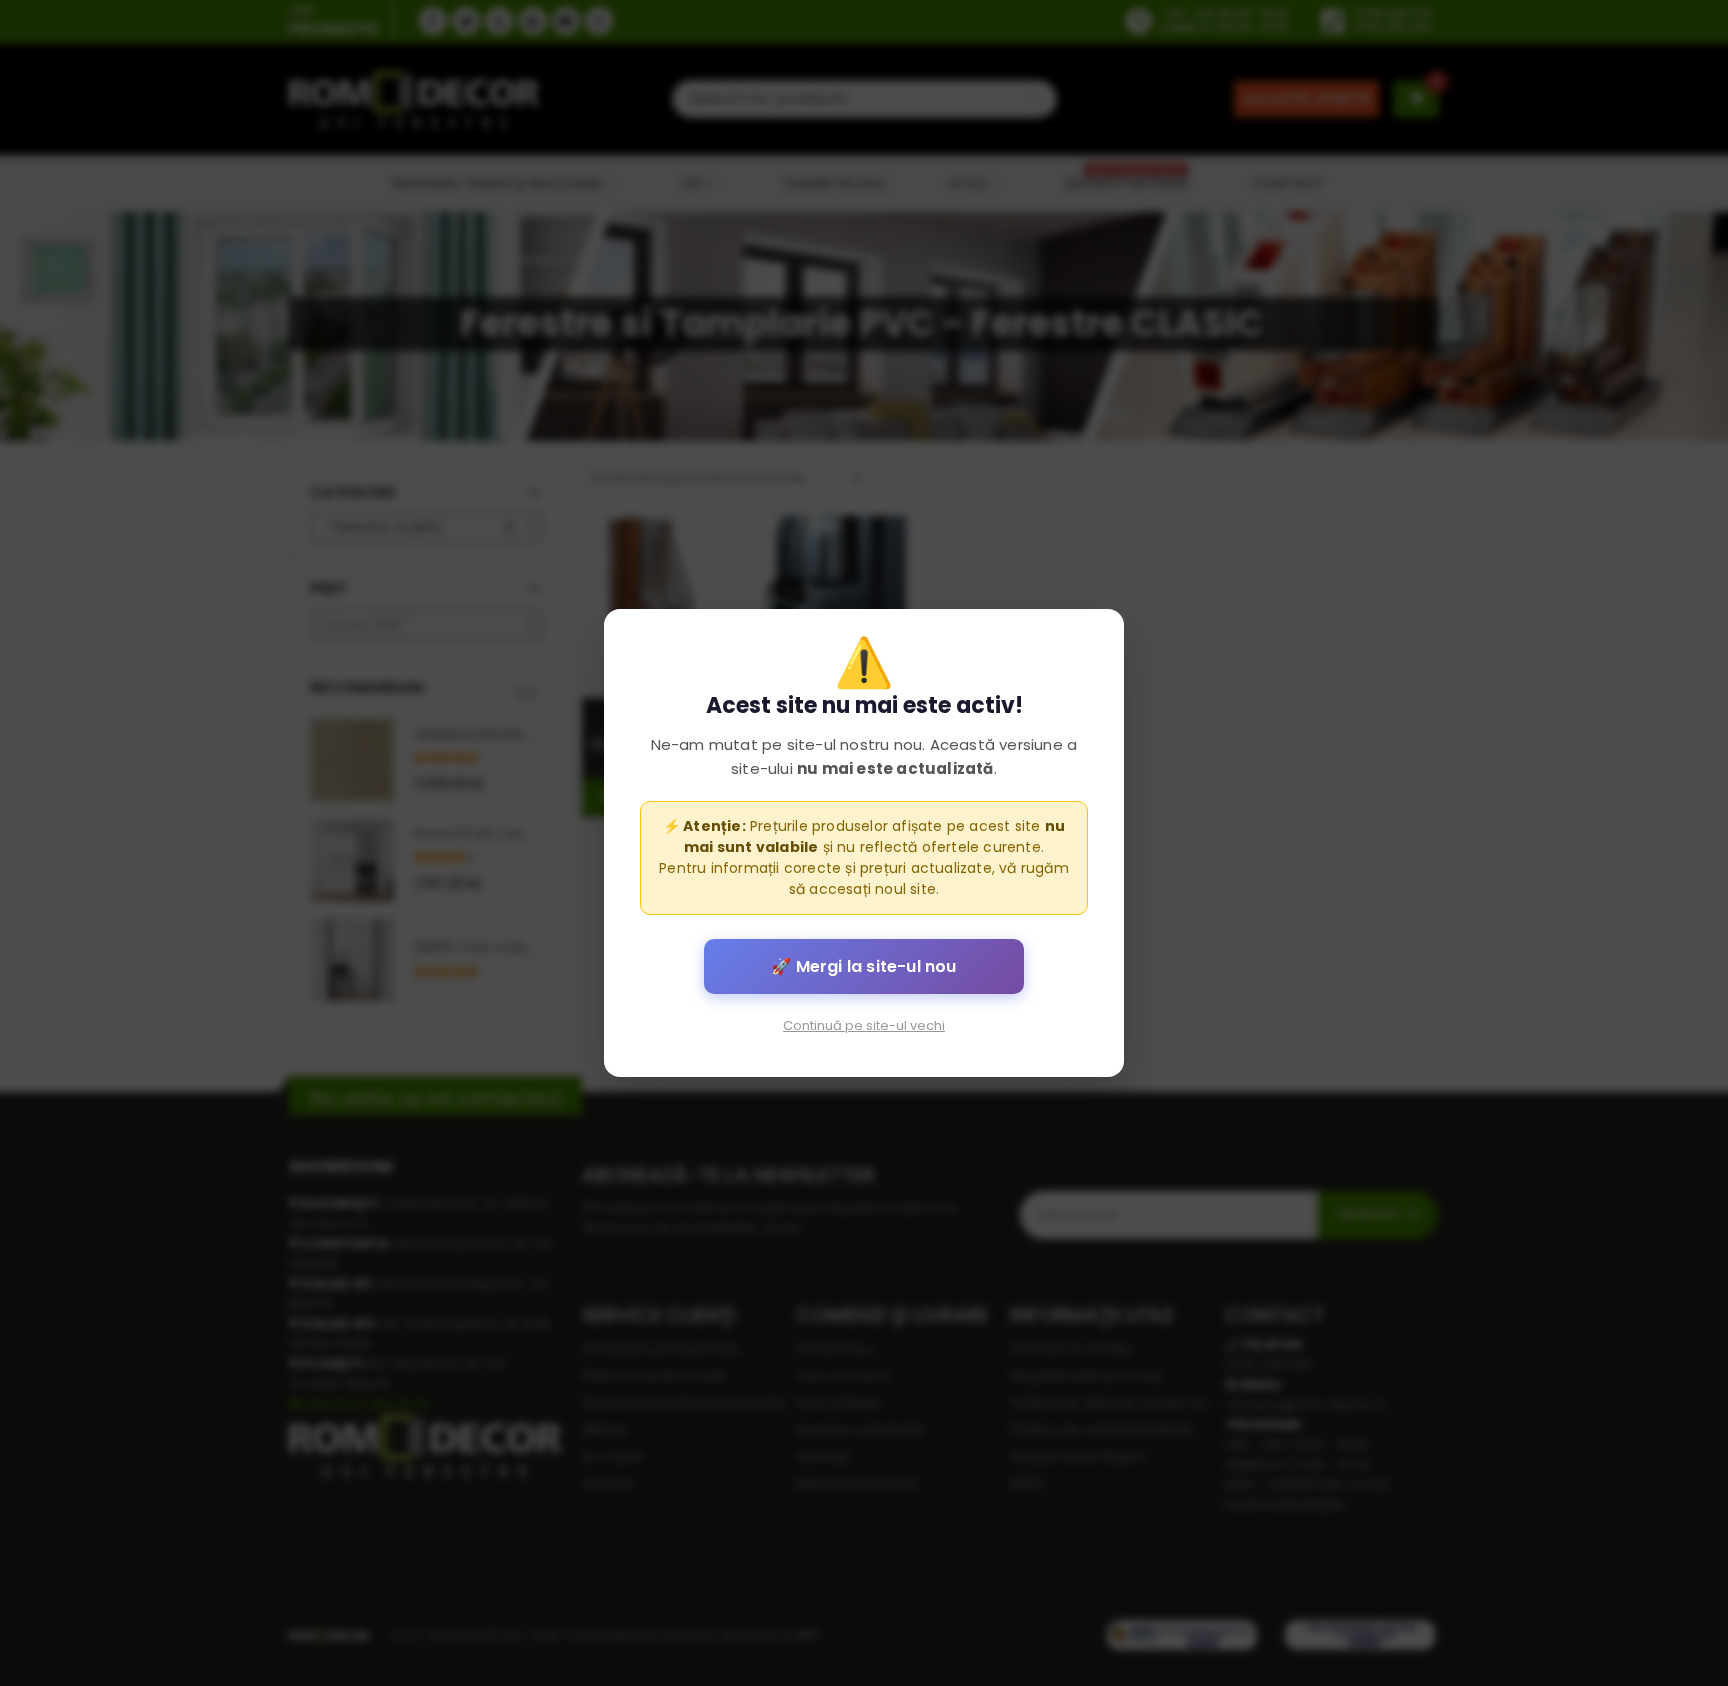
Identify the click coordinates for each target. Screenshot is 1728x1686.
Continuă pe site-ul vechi (864, 1025)
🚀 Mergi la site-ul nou (863, 966)
